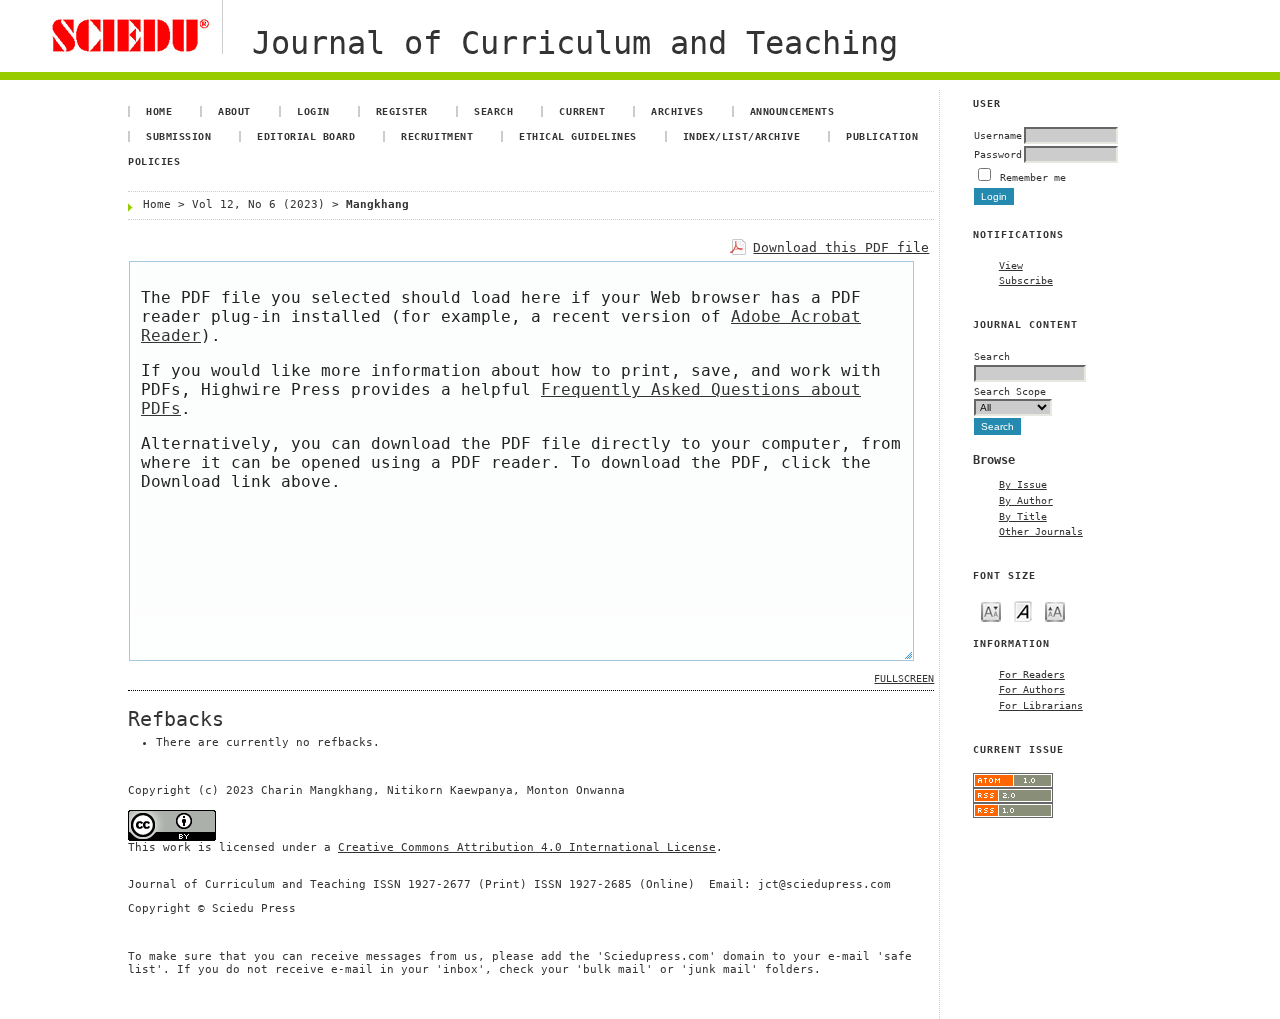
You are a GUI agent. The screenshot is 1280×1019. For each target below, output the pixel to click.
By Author (1026, 500)
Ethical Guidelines (577, 136)
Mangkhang (377, 204)
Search (493, 111)
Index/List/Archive (741, 136)
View (1011, 265)
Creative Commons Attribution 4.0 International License (527, 847)
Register (402, 111)
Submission (178, 136)
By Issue (1023, 484)
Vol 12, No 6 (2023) (258, 204)
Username (998, 135)
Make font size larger (1055, 610)
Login (313, 111)
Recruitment (437, 136)
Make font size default (1023, 610)
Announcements (792, 111)
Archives (677, 111)
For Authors (1032, 689)
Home (159, 111)
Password (998, 154)
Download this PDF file (841, 247)
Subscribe (1026, 280)
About (234, 111)
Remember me (1033, 177)
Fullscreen (904, 678)
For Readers (1032, 674)
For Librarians (1041, 705)
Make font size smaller (991, 610)
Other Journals (1041, 531)
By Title (1023, 516)
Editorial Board (306, 136)
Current (582, 111)
